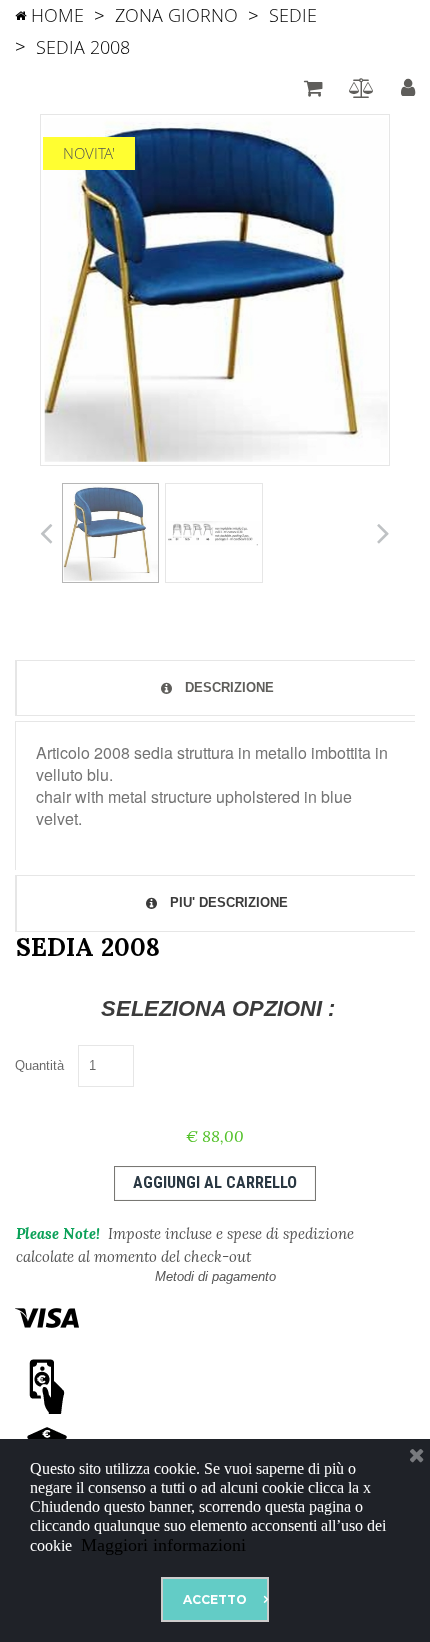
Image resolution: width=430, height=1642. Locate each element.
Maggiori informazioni (161, 1545)
